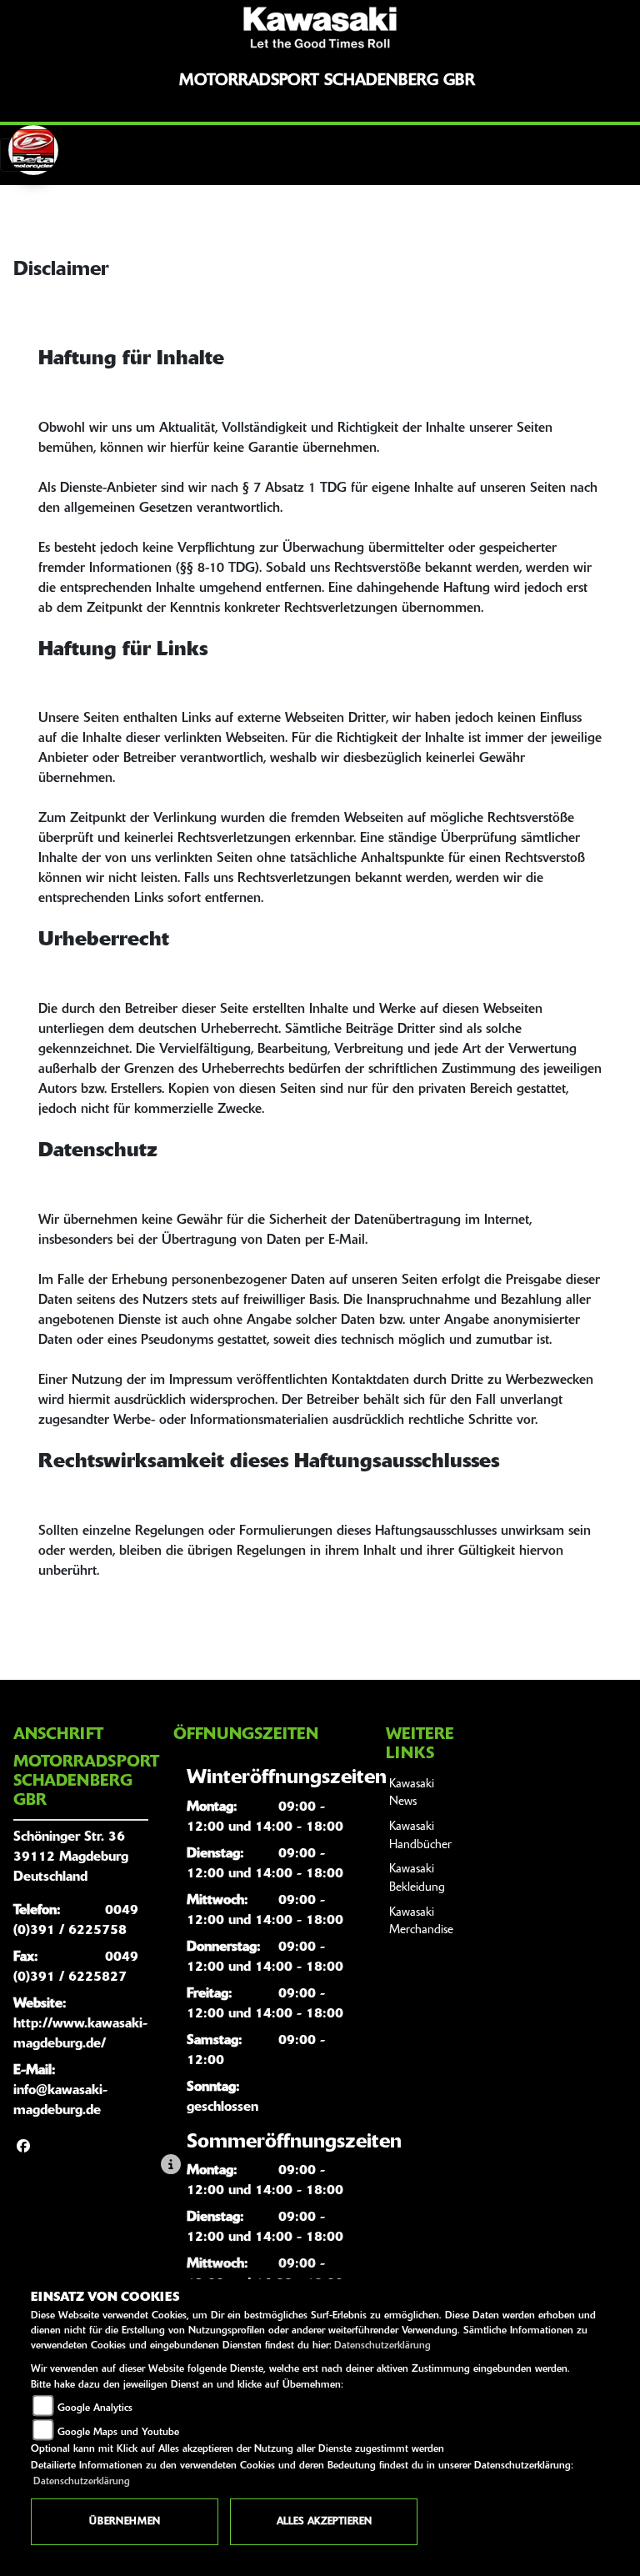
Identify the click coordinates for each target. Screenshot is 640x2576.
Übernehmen (125, 2522)
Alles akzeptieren (324, 2522)
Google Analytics (95, 2408)
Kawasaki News (412, 1794)
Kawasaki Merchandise (421, 1922)
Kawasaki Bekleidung (417, 1879)
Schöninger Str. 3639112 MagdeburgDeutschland (71, 1857)
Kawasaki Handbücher (420, 1836)
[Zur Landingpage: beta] (33, 150)
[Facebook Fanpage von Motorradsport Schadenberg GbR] (23, 2148)
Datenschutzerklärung (382, 2346)
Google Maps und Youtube (118, 2433)
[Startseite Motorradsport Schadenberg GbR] (320, 28)
